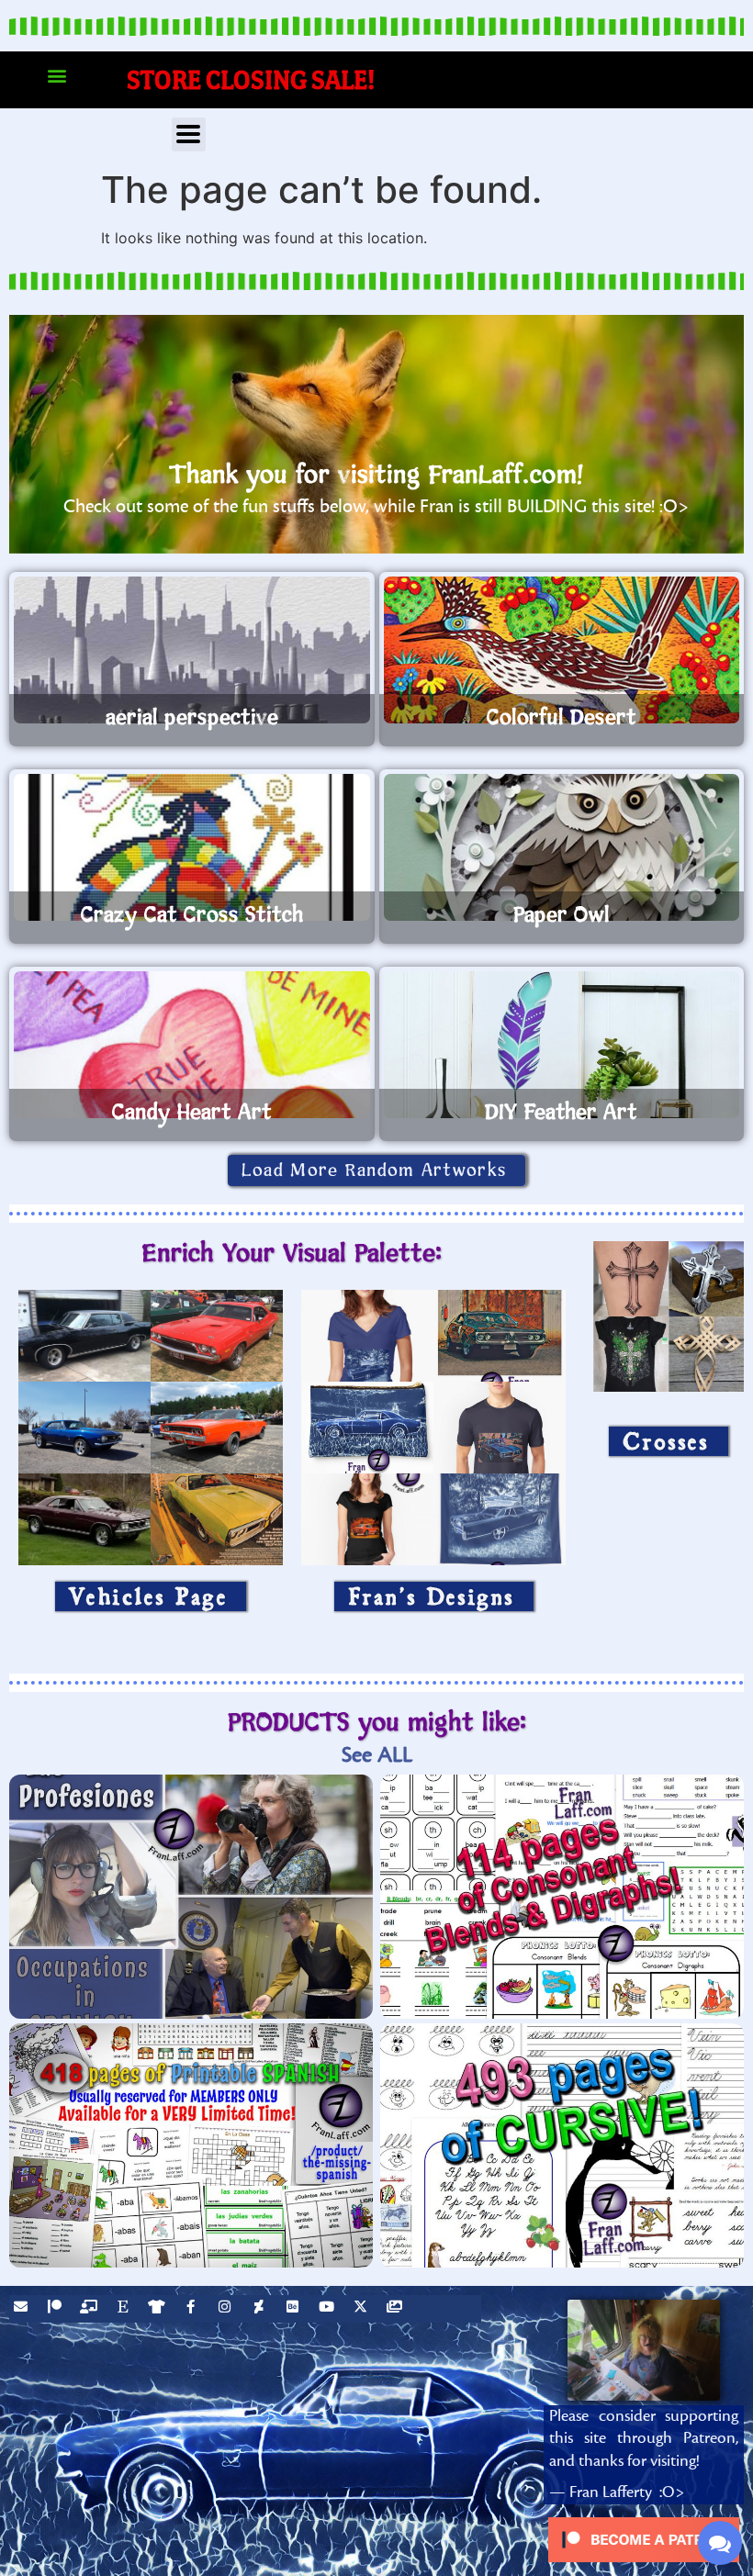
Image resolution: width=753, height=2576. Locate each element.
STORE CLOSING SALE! (251, 79)
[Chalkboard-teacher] (91, 2309)
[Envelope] (23, 2309)
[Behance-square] (295, 2309)
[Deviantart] (261, 2309)
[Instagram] (227, 2309)
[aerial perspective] (192, 650)
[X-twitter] (363, 2309)
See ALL (377, 1755)
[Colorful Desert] (562, 650)
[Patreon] (57, 2309)
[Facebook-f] (193, 2309)
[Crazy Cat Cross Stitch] (192, 847)
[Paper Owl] (562, 847)
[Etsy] (125, 2309)
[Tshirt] (159, 2309)
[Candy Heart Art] (192, 1045)
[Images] (397, 2309)
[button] (56, 76)
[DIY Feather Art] (562, 1045)
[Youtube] (329, 2309)
